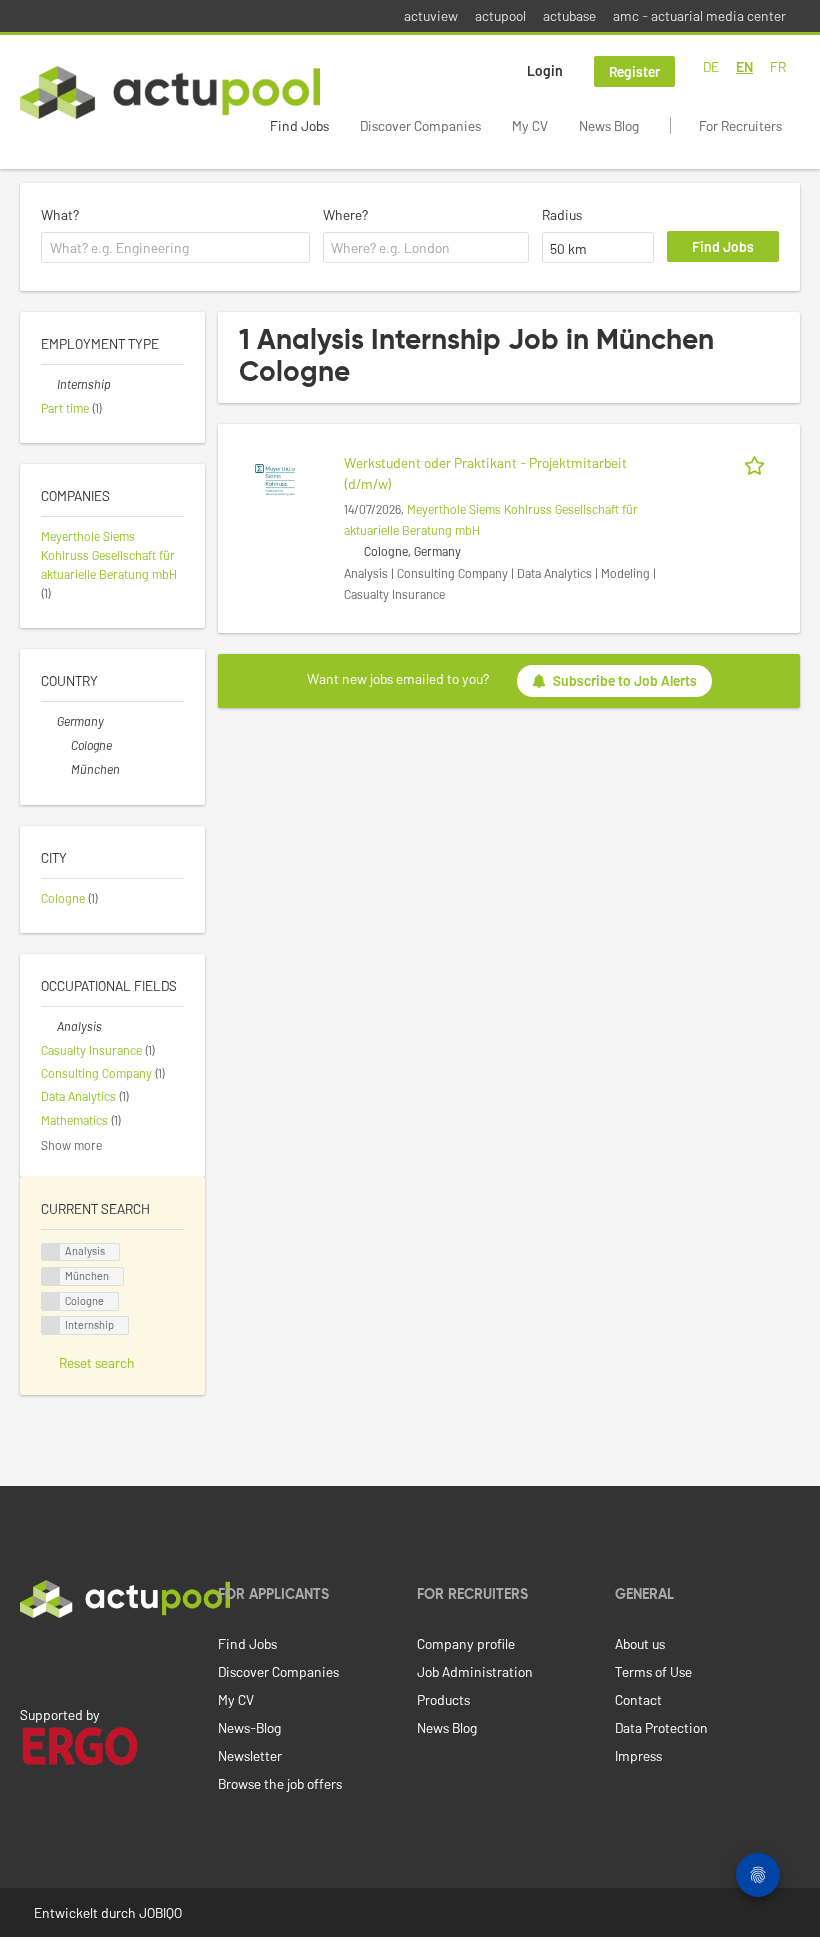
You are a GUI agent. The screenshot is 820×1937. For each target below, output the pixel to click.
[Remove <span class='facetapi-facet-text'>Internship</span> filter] (51, 1325)
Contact (638, 1699)
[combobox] (175, 248)
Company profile (466, 1643)
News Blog (609, 125)
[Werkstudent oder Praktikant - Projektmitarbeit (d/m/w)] (275, 478)
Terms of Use (653, 1671)
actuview (431, 15)
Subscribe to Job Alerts (625, 680)
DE (711, 66)
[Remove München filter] (63, 769)
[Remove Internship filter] (49, 384)
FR (778, 66)
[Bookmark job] (758, 462)
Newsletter (250, 1755)
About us (640, 1643)
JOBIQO (160, 1912)
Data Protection (661, 1727)
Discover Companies (420, 125)
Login (545, 70)
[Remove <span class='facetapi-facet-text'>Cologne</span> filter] (51, 1301)
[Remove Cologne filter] (63, 745)
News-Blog (249, 1727)
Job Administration (475, 1671)
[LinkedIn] (31, 1660)
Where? (345, 214)
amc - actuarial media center (699, 15)
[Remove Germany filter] (49, 721)
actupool (500, 15)
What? (60, 214)
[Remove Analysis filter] (49, 1026)
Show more (71, 1145)
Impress (638, 1755)
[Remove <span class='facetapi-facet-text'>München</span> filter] (51, 1276)
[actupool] (170, 92)
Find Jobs (299, 125)
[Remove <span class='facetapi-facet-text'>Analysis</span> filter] (51, 1252)
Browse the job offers (280, 1783)
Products (443, 1699)
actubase (569, 15)
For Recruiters (740, 125)
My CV (530, 125)
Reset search (97, 1362)
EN (744, 66)
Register (634, 71)
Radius (562, 214)
